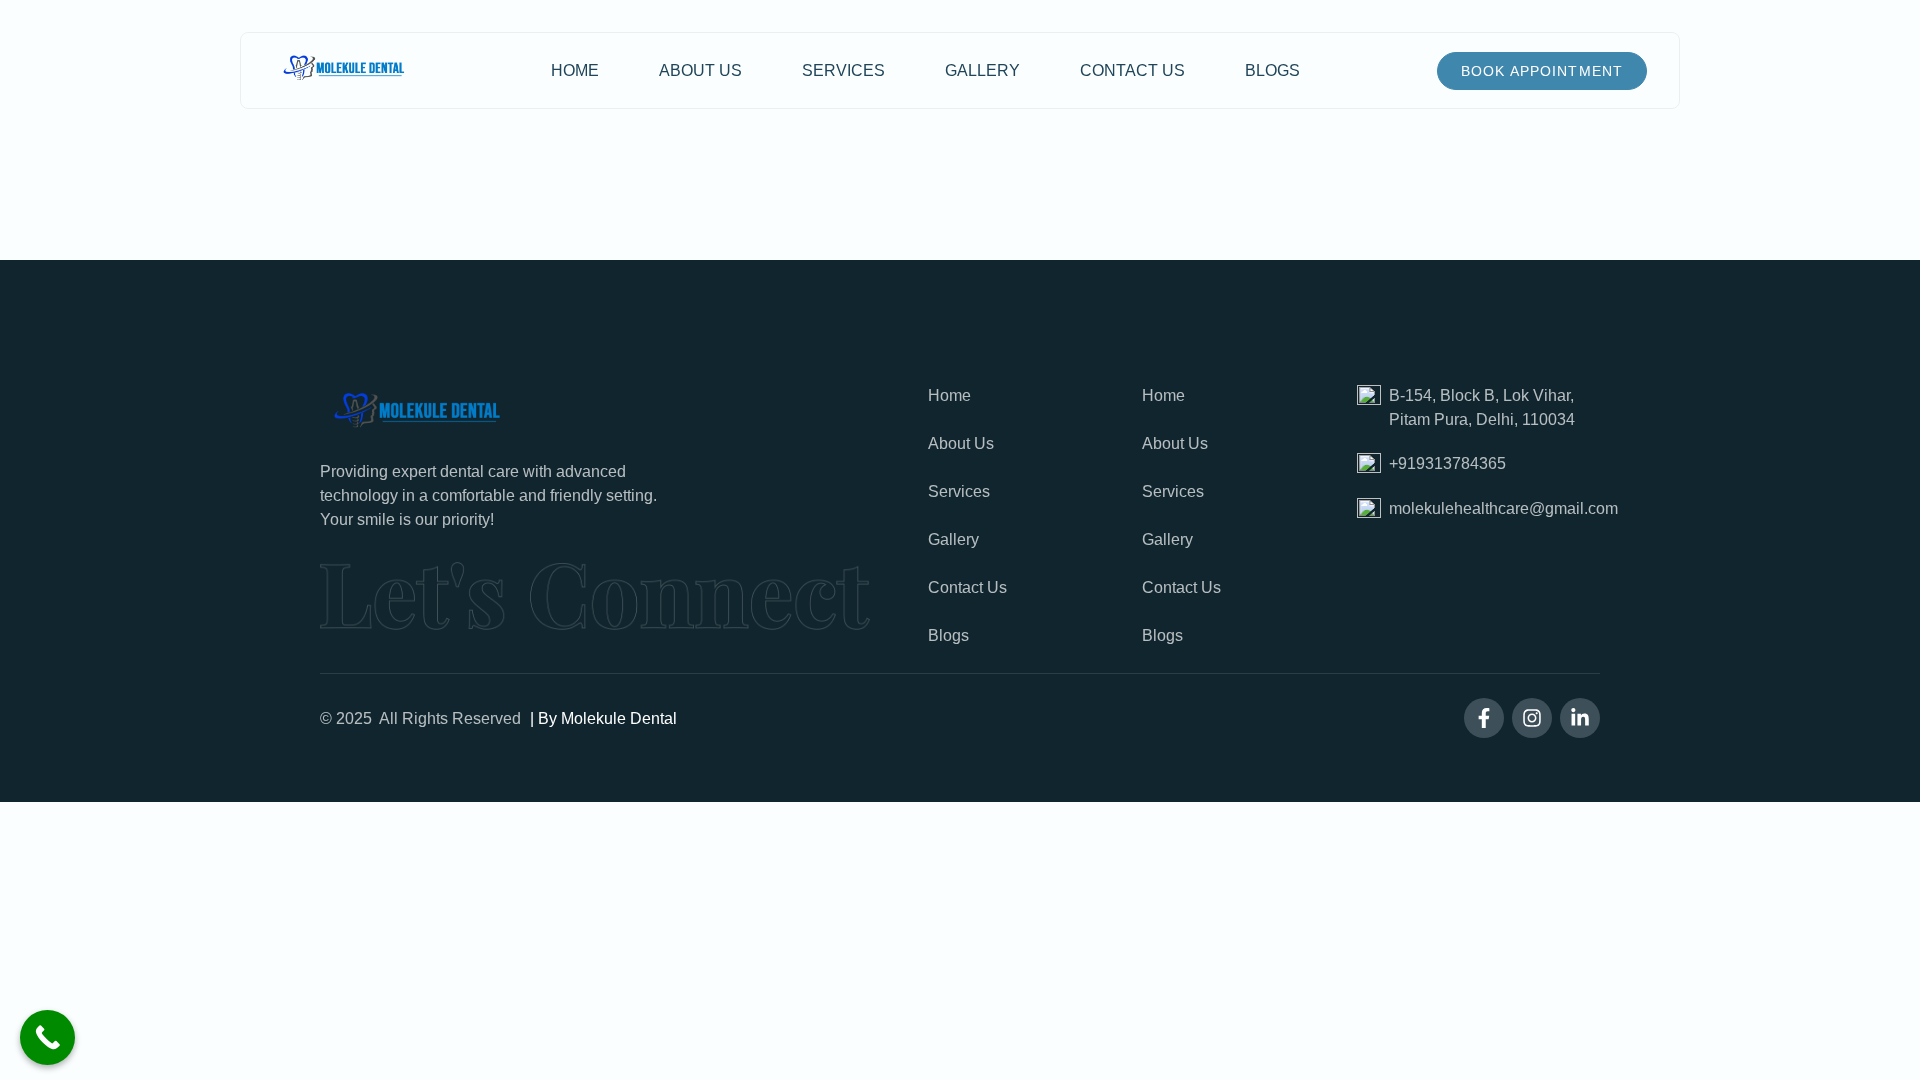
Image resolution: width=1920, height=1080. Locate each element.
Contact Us (1132, 70)
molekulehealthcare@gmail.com (1503, 508)
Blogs (1272, 70)
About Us (700, 70)
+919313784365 (1447, 463)
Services (843, 70)
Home (575, 70)
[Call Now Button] (47, 1037)
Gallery (982, 70)
